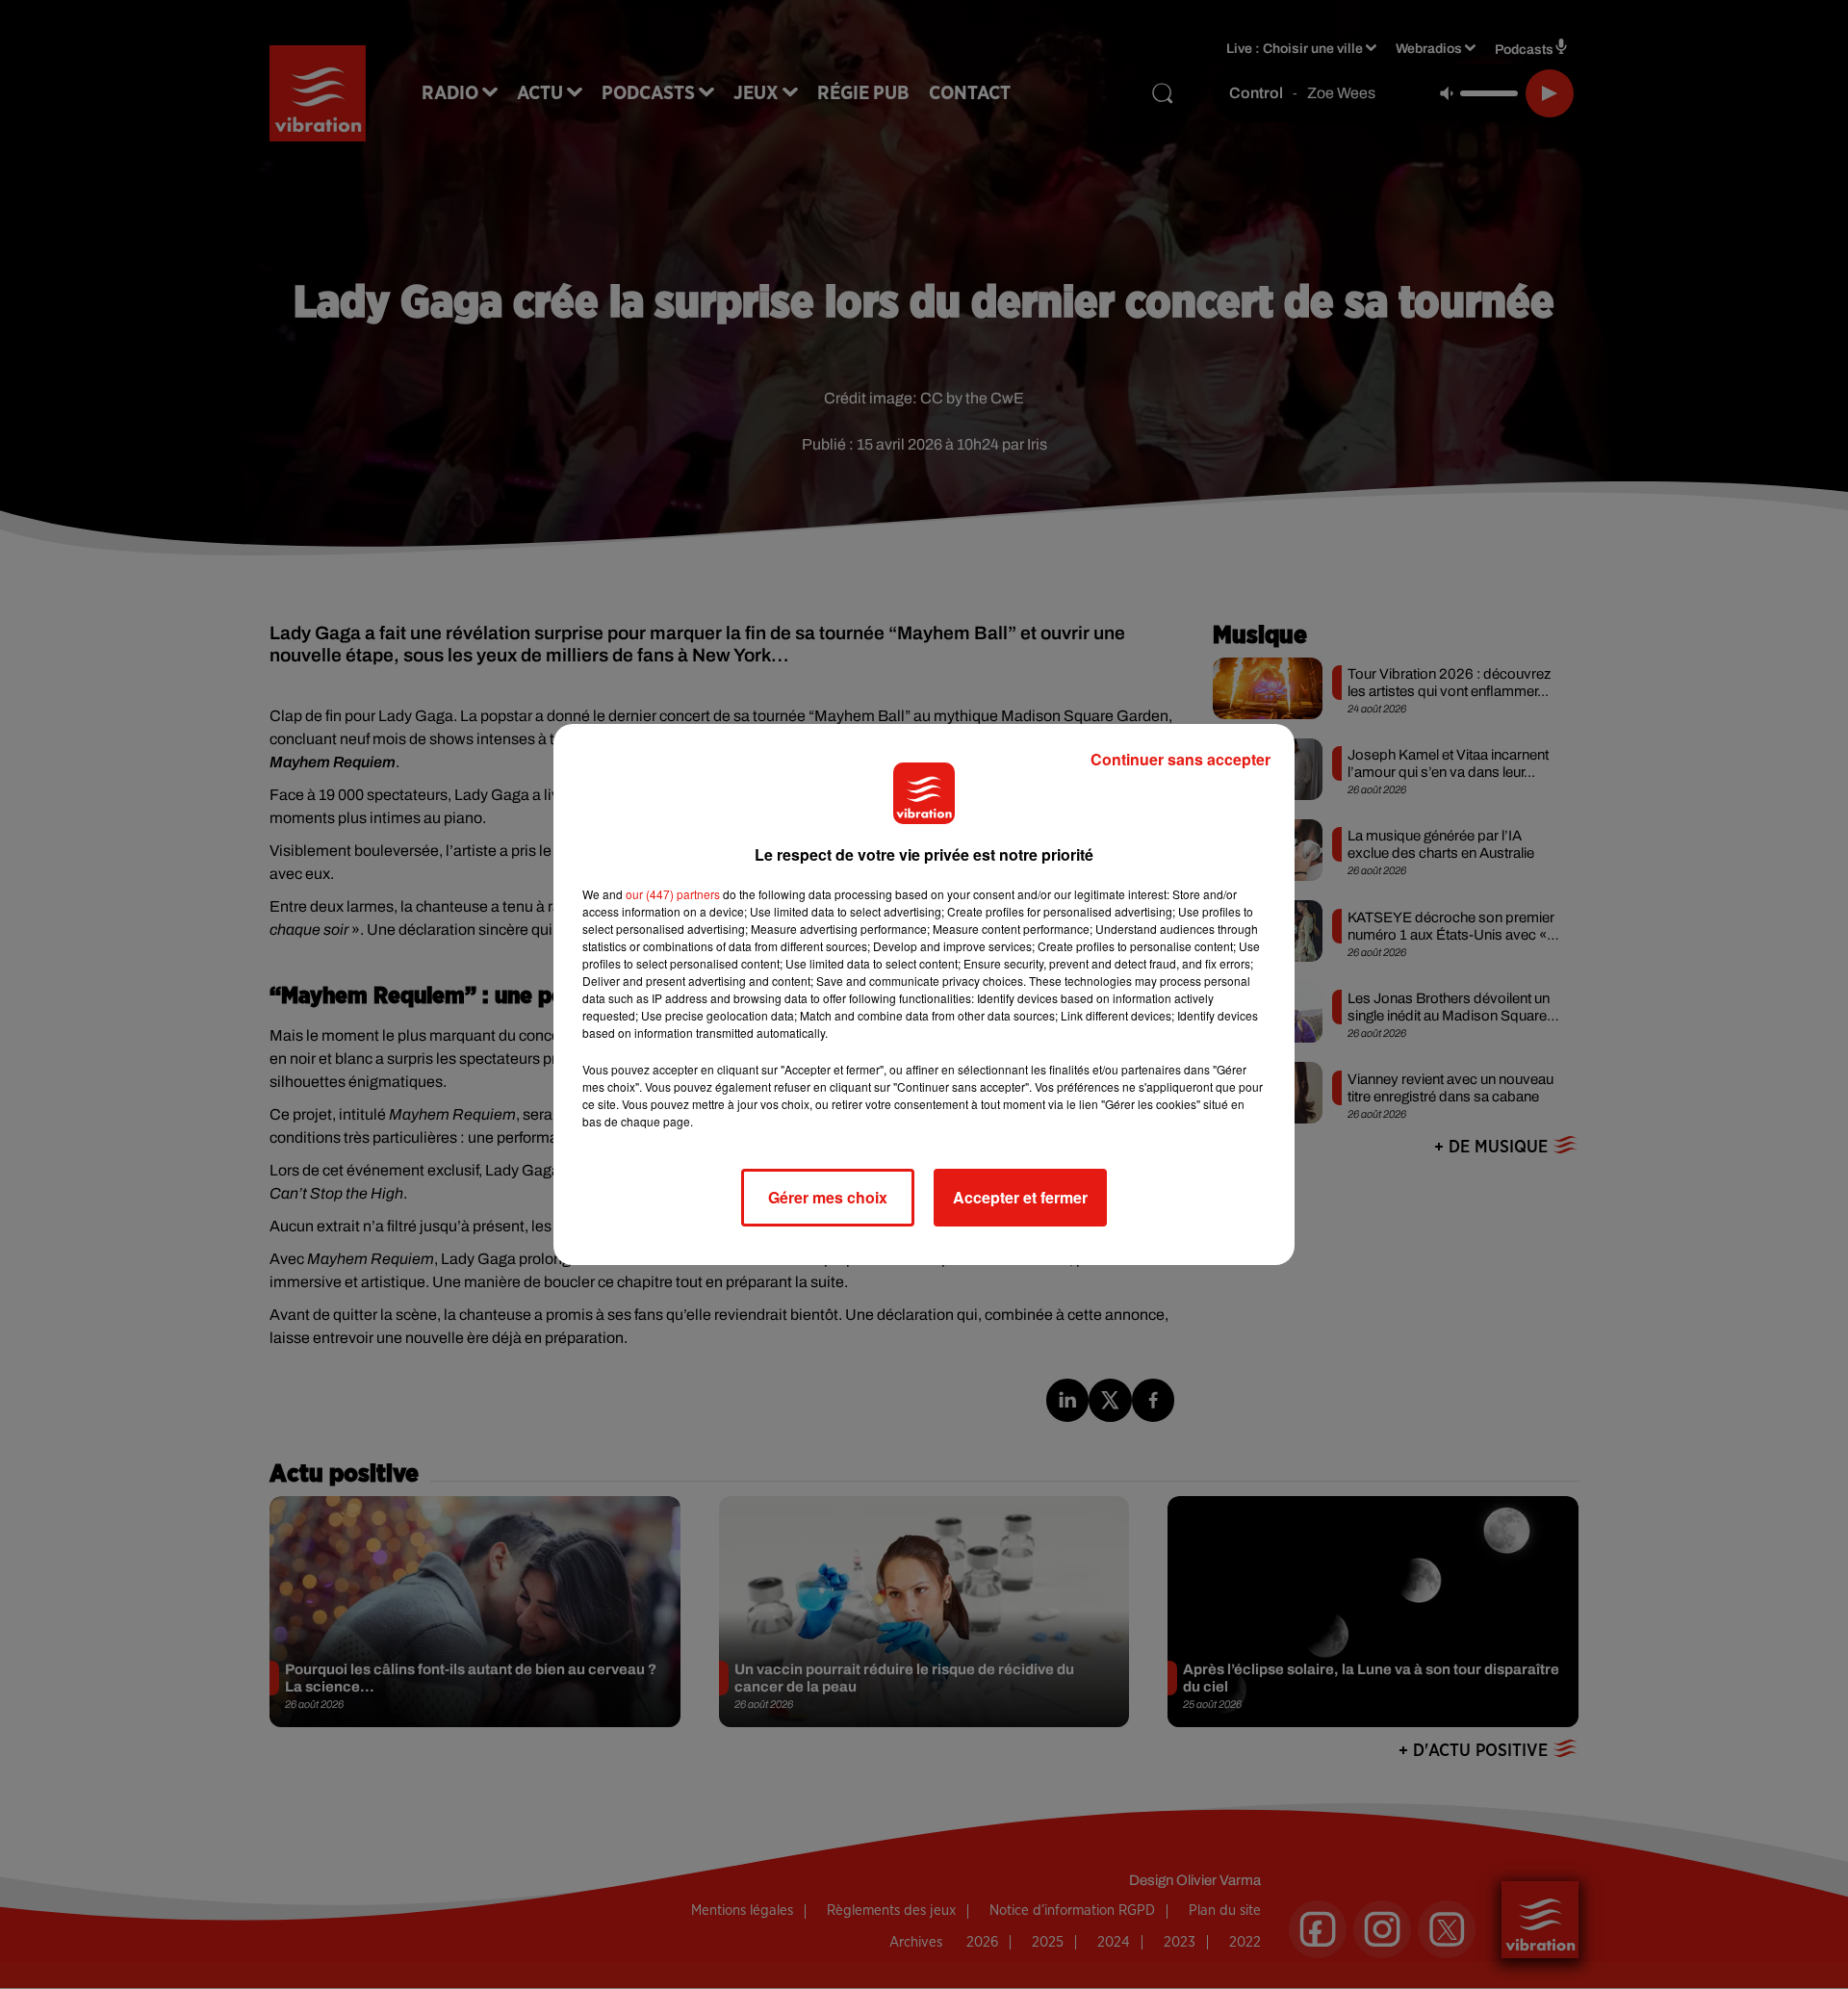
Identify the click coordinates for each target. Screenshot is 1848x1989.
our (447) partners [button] (673, 894)
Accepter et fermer (1020, 1197)
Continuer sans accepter (1181, 759)
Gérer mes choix (828, 1197)
